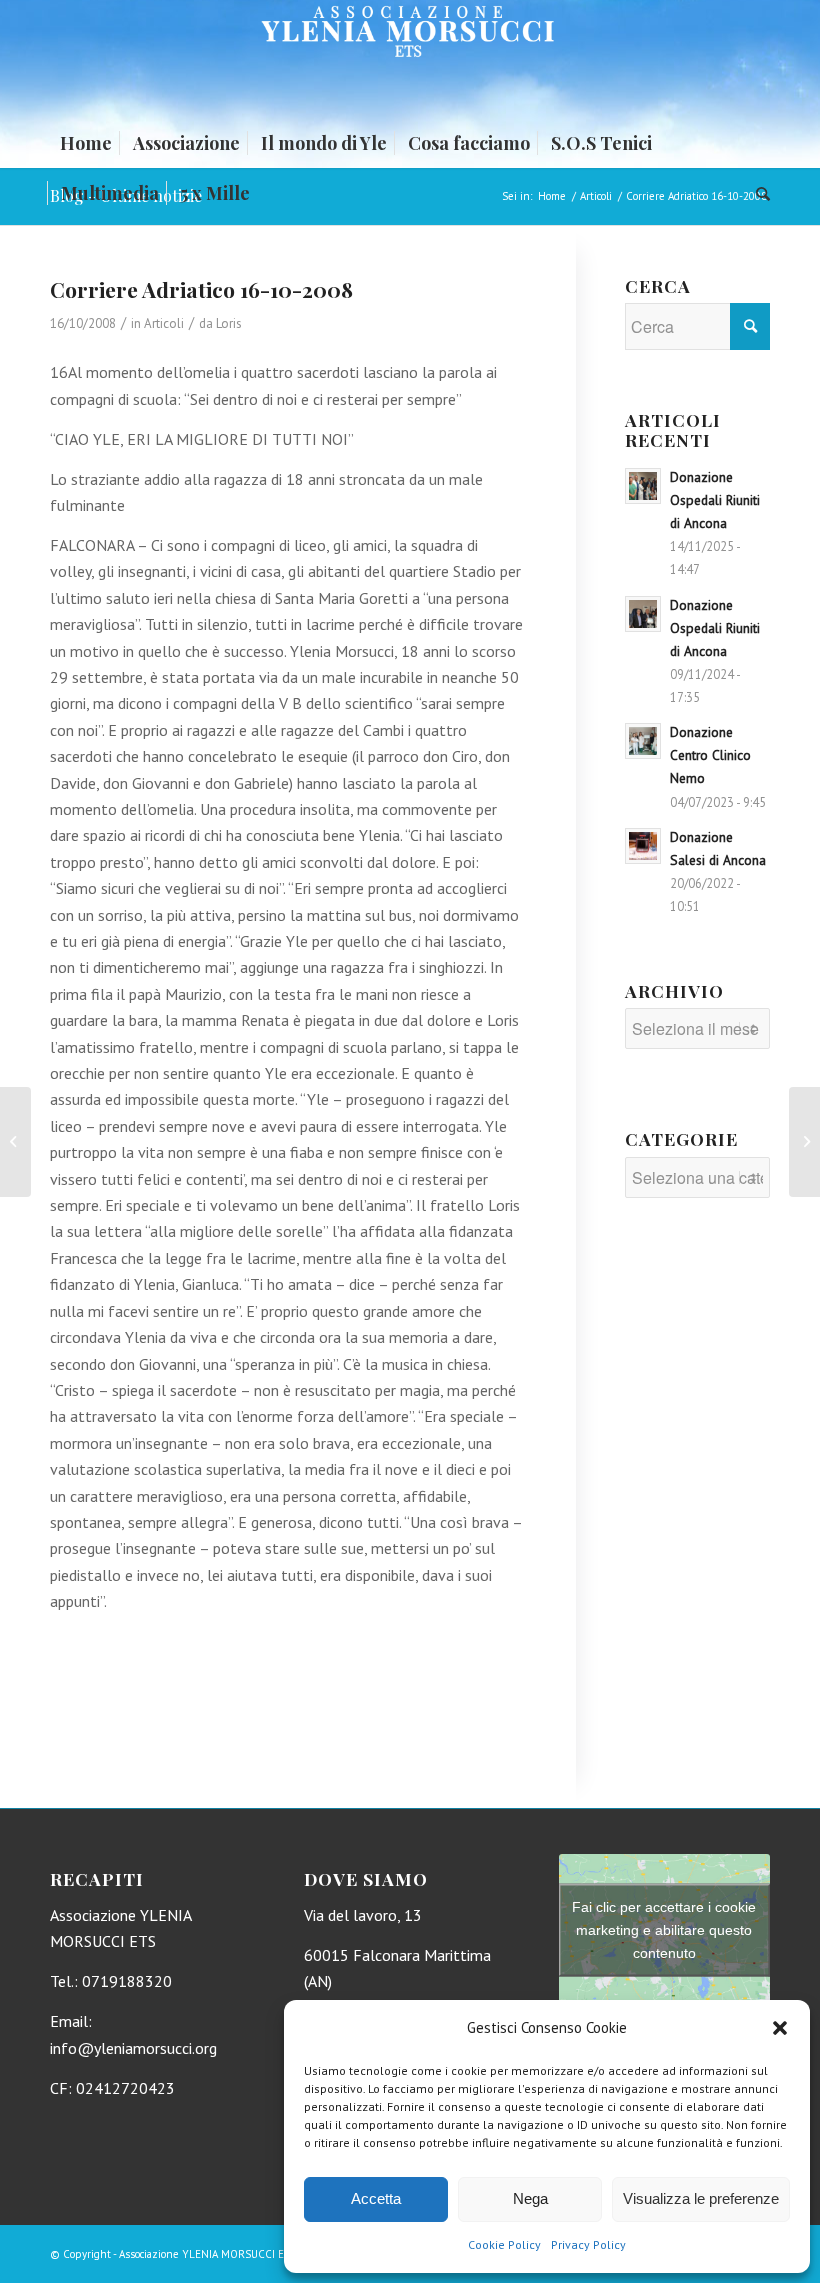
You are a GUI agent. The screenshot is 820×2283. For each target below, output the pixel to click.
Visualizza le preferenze (701, 2198)
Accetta (376, 2198)
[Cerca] (758, 193)
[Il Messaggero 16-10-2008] (15, 1142)
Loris (229, 323)
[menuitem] (86, 143)
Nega (530, 2198)
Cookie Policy (504, 2244)
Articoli (164, 323)
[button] (780, 2028)
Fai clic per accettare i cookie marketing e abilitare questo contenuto (664, 1930)
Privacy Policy (588, 2244)
